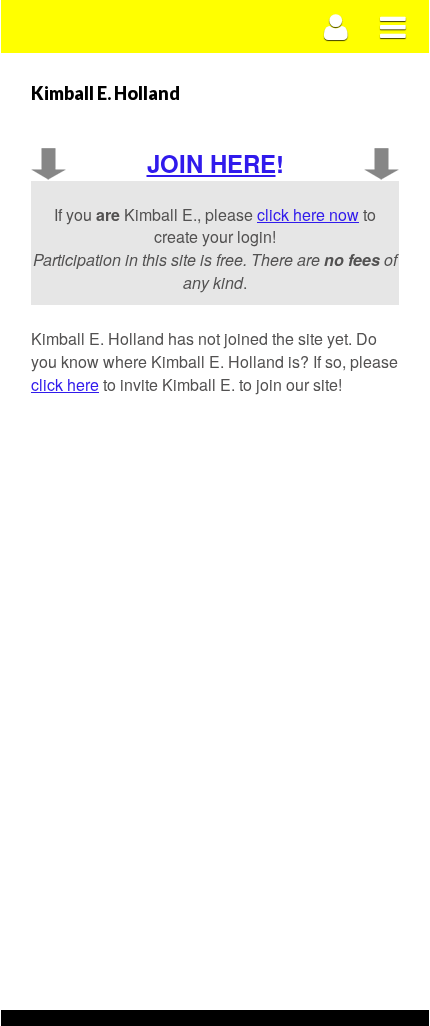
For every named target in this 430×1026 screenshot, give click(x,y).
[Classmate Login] (336, 26)
